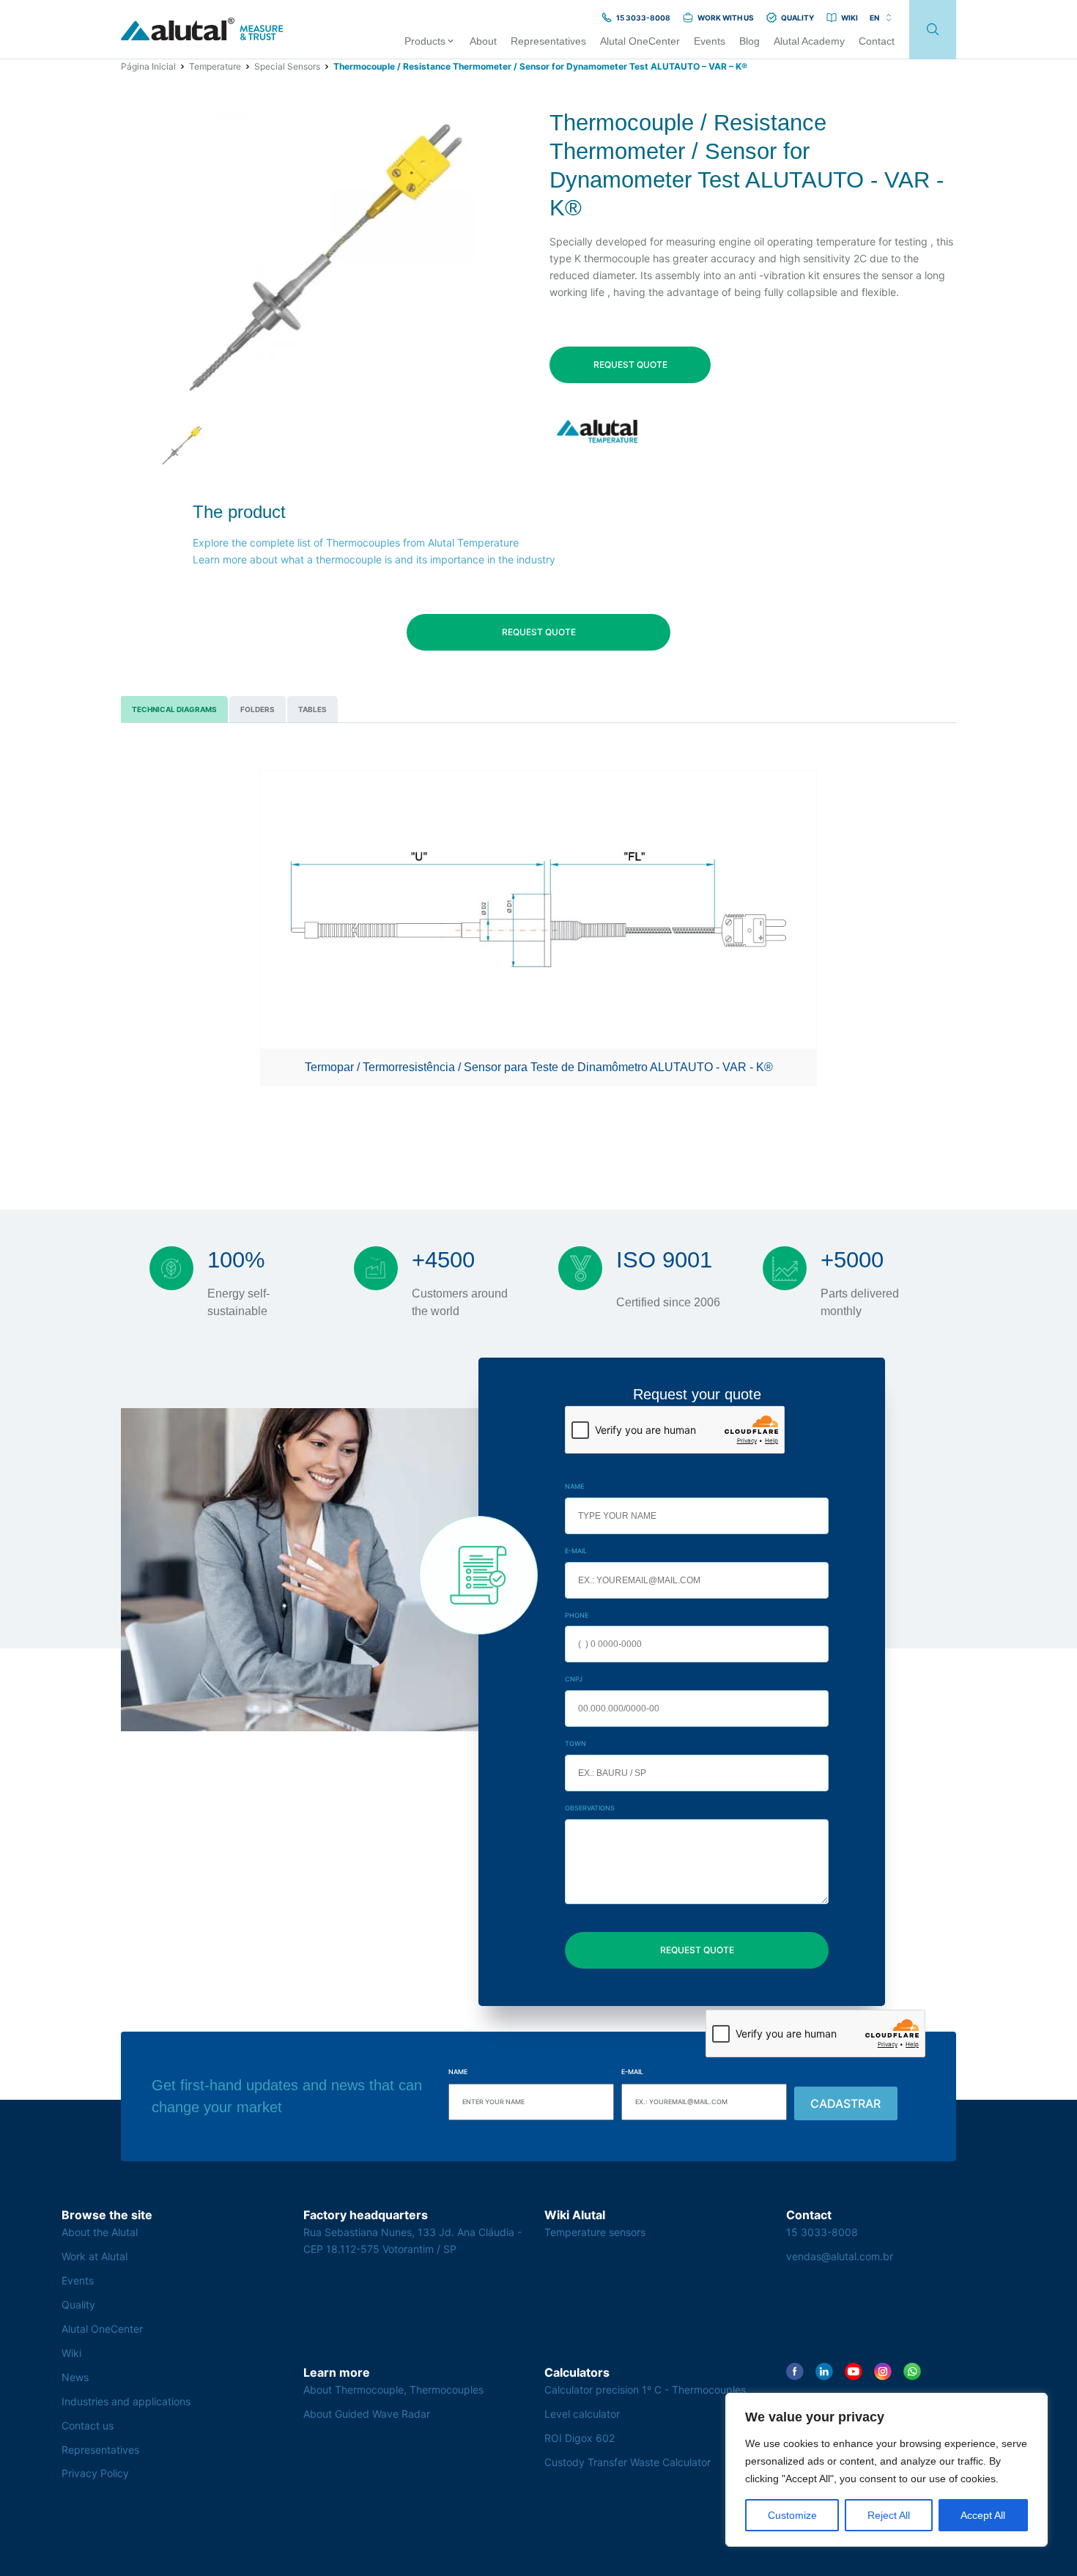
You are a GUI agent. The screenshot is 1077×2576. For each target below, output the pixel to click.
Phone (577, 1615)
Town (575, 1743)
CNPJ (574, 1679)
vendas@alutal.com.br (840, 2256)
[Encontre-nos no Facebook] (795, 2372)
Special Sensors (287, 66)
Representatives (100, 2450)
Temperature (215, 66)
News (75, 2377)
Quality (78, 2305)
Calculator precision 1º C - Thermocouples (645, 2390)
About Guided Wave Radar (367, 2414)
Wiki (71, 2353)
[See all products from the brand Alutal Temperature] (599, 431)
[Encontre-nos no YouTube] (854, 2372)
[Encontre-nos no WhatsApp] (912, 2372)
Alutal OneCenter (102, 2329)
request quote (630, 364)
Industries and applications (126, 2401)
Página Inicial (148, 66)
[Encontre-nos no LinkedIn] (824, 2372)
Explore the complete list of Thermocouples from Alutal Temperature (356, 543)
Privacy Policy (95, 2473)
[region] (887, 2470)
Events (78, 2280)
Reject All (889, 2515)
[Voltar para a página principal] (202, 30)
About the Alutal (100, 2232)
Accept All (983, 2515)
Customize (792, 2515)
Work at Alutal (95, 2256)
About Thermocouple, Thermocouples (393, 2390)
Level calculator (582, 2414)
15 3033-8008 (822, 2232)
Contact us (88, 2425)
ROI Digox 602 (580, 2438)
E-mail (576, 1551)
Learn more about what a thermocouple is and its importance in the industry (374, 559)
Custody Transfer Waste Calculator (628, 2462)
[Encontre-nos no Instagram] (883, 2372)
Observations (590, 1808)
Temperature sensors (595, 2232)
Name (574, 1486)
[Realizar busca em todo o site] (933, 30)
